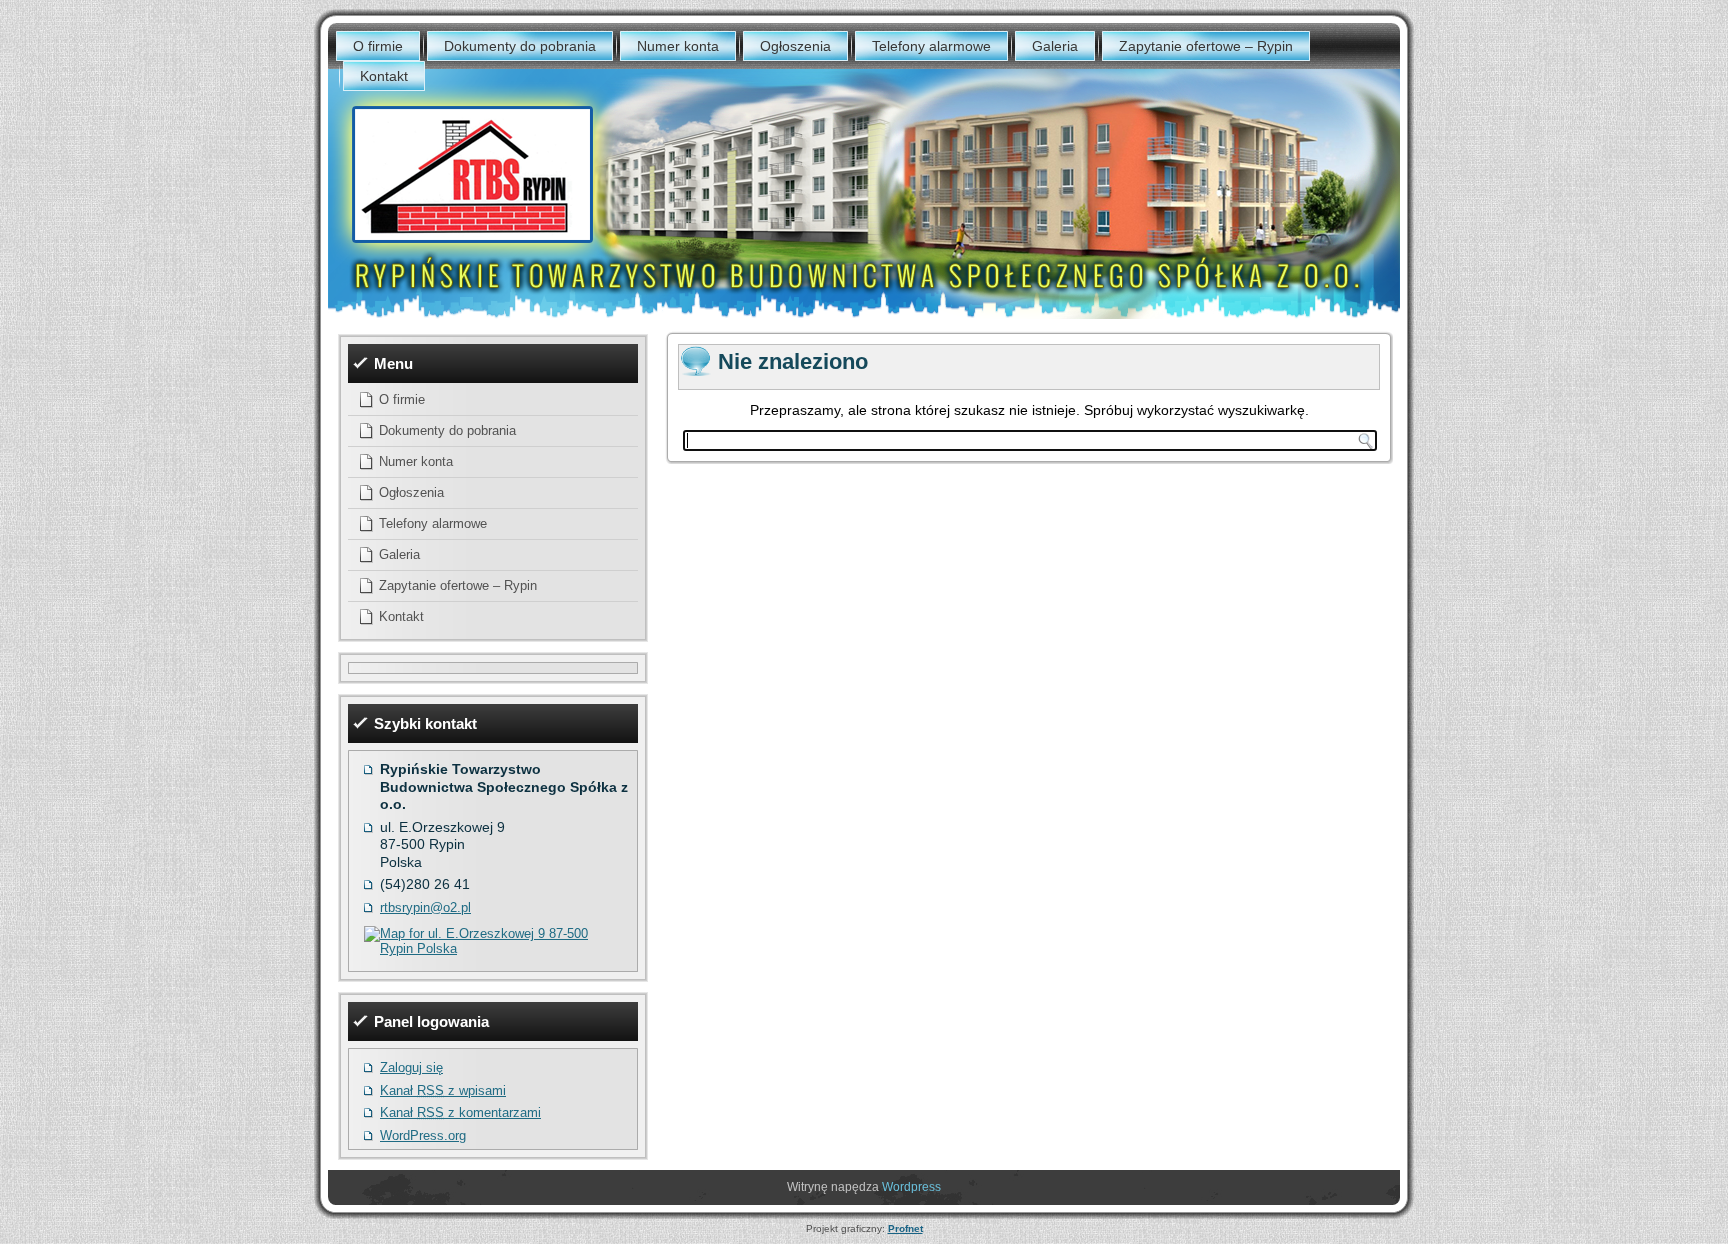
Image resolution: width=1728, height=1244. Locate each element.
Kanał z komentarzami (460, 1112)
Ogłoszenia (795, 46)
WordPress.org (423, 1135)
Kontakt (384, 76)
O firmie (378, 46)
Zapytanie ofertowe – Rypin (1206, 46)
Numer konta (678, 46)
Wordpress (911, 1187)
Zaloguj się (411, 1067)
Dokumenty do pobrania (520, 46)
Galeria (1055, 46)
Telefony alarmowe (931, 46)
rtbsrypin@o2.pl (425, 907)
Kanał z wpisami (443, 1090)
